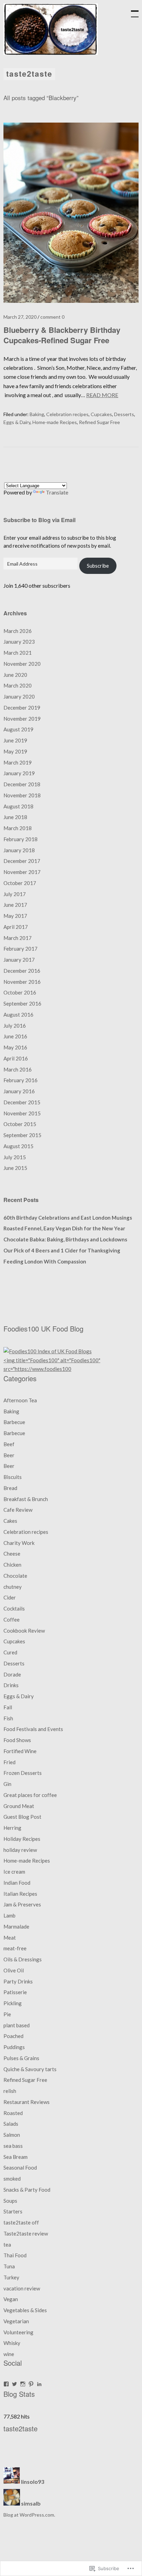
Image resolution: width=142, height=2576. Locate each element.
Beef (9, 1444)
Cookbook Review (24, 1631)
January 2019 (19, 773)
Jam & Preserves (22, 1904)
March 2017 (18, 938)
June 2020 (15, 675)
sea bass (13, 2146)
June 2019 (15, 740)
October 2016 (20, 992)
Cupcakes (101, 414)
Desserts (124, 414)
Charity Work (19, 1543)
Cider (10, 1597)
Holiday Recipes (22, 1839)
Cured (10, 1652)
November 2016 (22, 982)
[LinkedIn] (39, 2384)
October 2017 (20, 883)
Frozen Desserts (23, 1773)
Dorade (12, 1674)
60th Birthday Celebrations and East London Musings (68, 1218)
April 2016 (16, 1058)
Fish (8, 1718)
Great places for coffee (30, 1795)
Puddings (14, 2047)
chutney (13, 1587)
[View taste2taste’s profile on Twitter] (14, 2384)
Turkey (11, 2277)
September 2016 (22, 1003)
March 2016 (18, 1069)
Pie (7, 2014)
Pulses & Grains (21, 2058)
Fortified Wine (20, 1751)
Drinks (11, 1685)
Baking (37, 414)
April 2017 (16, 927)
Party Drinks (18, 1981)
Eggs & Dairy (17, 422)
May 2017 (15, 916)
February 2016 (21, 1080)
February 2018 (21, 839)
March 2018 (18, 828)
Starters (13, 2211)
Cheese (12, 1554)
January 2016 (19, 1091)
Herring (12, 1828)
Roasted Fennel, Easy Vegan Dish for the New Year (64, 1228)
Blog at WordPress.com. (29, 2515)
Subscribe (98, 566)
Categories (20, 1378)
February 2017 (21, 949)
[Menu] (132, 10)
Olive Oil (14, 1970)
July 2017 (15, 894)
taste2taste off (21, 2222)
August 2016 (18, 1015)
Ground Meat (19, 1806)
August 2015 (18, 1146)
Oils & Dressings (23, 1959)
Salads (11, 2124)
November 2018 (22, 795)
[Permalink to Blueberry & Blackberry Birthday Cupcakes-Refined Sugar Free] (71, 301)
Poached (13, 2036)
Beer (9, 1455)
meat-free (15, 1948)
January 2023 (19, 642)
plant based (17, 2025)
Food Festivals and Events (33, 1729)
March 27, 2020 (20, 317)
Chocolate (15, 1576)
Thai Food (15, 2255)
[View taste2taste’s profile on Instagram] (23, 2384)
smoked (12, 2179)
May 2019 (15, 751)
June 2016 (15, 1036)
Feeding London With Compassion (45, 1261)
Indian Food (17, 1883)
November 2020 (22, 664)
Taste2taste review (26, 2233)
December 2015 (22, 1102)
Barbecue (14, 1422)
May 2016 (15, 1047)
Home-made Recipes (55, 422)
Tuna (9, 2266)
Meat (10, 1938)
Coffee (12, 1619)
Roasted (13, 2113)
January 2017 (19, 960)
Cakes (10, 1521)
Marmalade (16, 1926)
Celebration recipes (67, 414)
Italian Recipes (20, 1894)
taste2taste (29, 74)
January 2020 (19, 696)
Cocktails (14, 1608)
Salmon (12, 2135)
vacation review (22, 2288)
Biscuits (13, 1477)
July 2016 (15, 1026)
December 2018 (22, 784)
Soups (10, 2201)
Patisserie (15, 1992)
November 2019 (22, 719)
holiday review (20, 1850)
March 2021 (18, 653)
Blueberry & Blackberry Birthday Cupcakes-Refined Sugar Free (62, 335)
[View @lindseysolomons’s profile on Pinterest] (31, 2384)
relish (10, 2091)
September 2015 (22, 1135)
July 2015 (15, 1157)
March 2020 (18, 685)
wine (9, 2354)
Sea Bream (16, 2157)
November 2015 (22, 1113)
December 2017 (22, 861)
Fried (9, 1762)
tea (7, 2245)
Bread (10, 1488)
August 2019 (18, 729)
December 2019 (22, 708)
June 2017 (15, 905)
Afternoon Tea (20, 1400)
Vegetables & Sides (25, 2310)
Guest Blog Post (22, 1817)
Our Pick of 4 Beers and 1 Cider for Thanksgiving (62, 1250)
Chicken (12, 1565)
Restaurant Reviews (27, 2102)
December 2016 (22, 971)
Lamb (9, 1915)
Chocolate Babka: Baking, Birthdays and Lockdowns (65, 1239)
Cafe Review (18, 1510)
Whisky (12, 2343)
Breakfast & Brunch (26, 1499)
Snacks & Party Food (27, 2190)
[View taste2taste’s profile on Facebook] (6, 2384)
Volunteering (18, 2332)
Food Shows (17, 1740)
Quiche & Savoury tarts (30, 2069)
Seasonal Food (20, 2168)
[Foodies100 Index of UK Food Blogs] (48, 1351)
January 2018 (19, 850)
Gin (7, 1784)
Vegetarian (16, 2321)
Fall (8, 1707)
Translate (57, 492)
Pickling (13, 2003)
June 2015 (15, 1168)
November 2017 (22, 872)
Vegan (11, 2299)
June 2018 (15, 817)
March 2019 (18, 762)
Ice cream (14, 1872)
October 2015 (20, 1124)
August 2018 (18, 806)
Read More (102, 395)
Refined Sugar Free (99, 422)
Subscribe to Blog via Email (39, 520)
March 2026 (18, 631)
